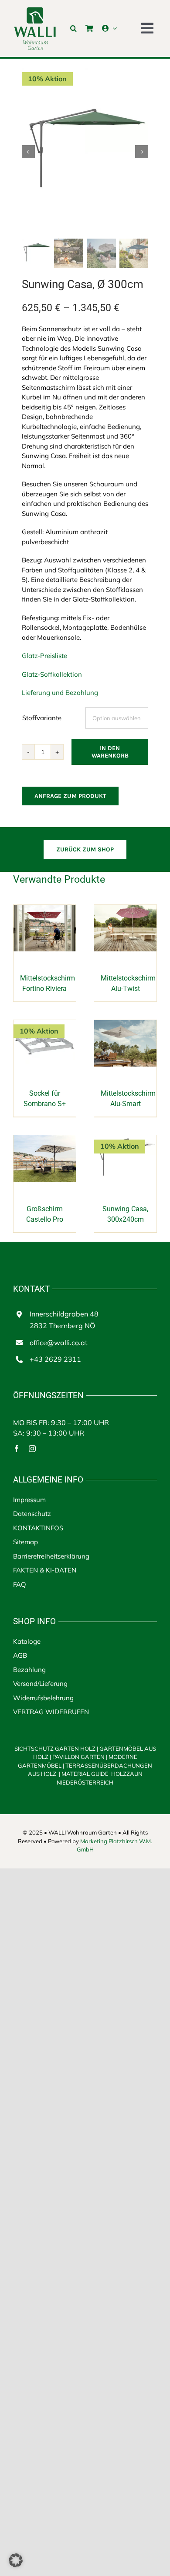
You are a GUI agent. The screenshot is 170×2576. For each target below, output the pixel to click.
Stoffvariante (42, 718)
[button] (73, 28)
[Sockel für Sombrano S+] (45, 1025)
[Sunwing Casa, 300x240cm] (125, 1140)
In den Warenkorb (110, 752)
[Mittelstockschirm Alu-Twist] (125, 909)
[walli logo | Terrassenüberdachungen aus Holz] (35, 10)
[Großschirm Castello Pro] (45, 1140)
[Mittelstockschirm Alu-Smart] (125, 1025)
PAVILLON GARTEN (78, 1757)
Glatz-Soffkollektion (52, 674)
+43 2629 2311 (55, 1359)
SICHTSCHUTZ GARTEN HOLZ (56, 1748)
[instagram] (32, 1449)
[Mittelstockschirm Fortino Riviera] (45, 909)
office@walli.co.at (59, 1343)
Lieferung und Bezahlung (60, 693)
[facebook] (17, 1449)
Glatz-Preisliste (44, 656)
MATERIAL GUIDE (85, 1774)
